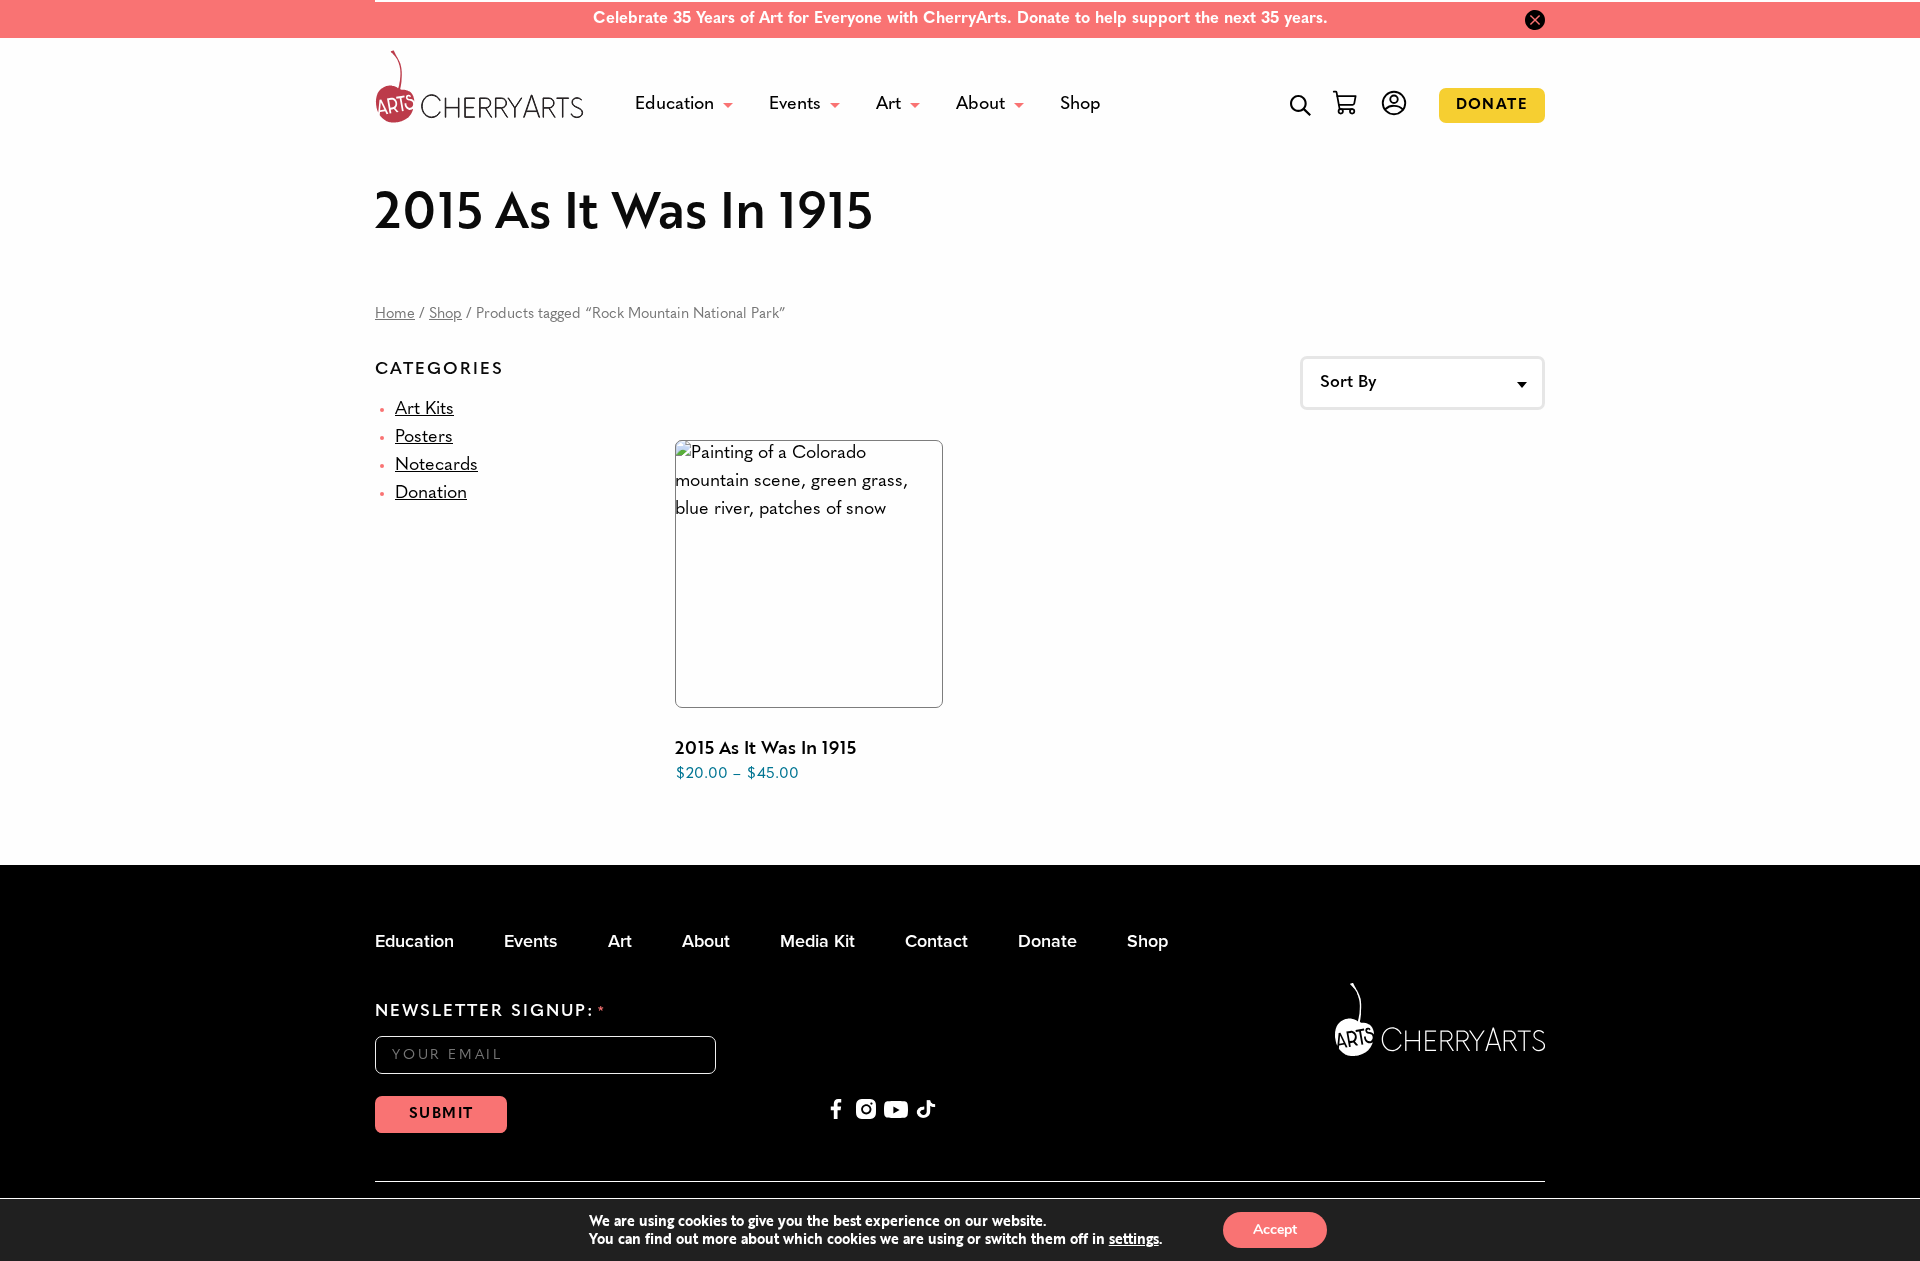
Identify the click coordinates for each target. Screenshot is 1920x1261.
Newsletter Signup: (490, 1011)
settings (1134, 1239)
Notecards (436, 466)
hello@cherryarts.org (1161, 1037)
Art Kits (424, 410)
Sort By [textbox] (1348, 382)
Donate (1492, 105)
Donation (431, 494)
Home (395, 314)
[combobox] (1422, 383)
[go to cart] (1343, 105)
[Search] (1300, 105)
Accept (1275, 1229)
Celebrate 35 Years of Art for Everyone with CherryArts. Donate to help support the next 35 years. (960, 19)
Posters (424, 438)
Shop (445, 314)
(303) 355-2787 (1141, 1066)
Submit (441, 1114)
